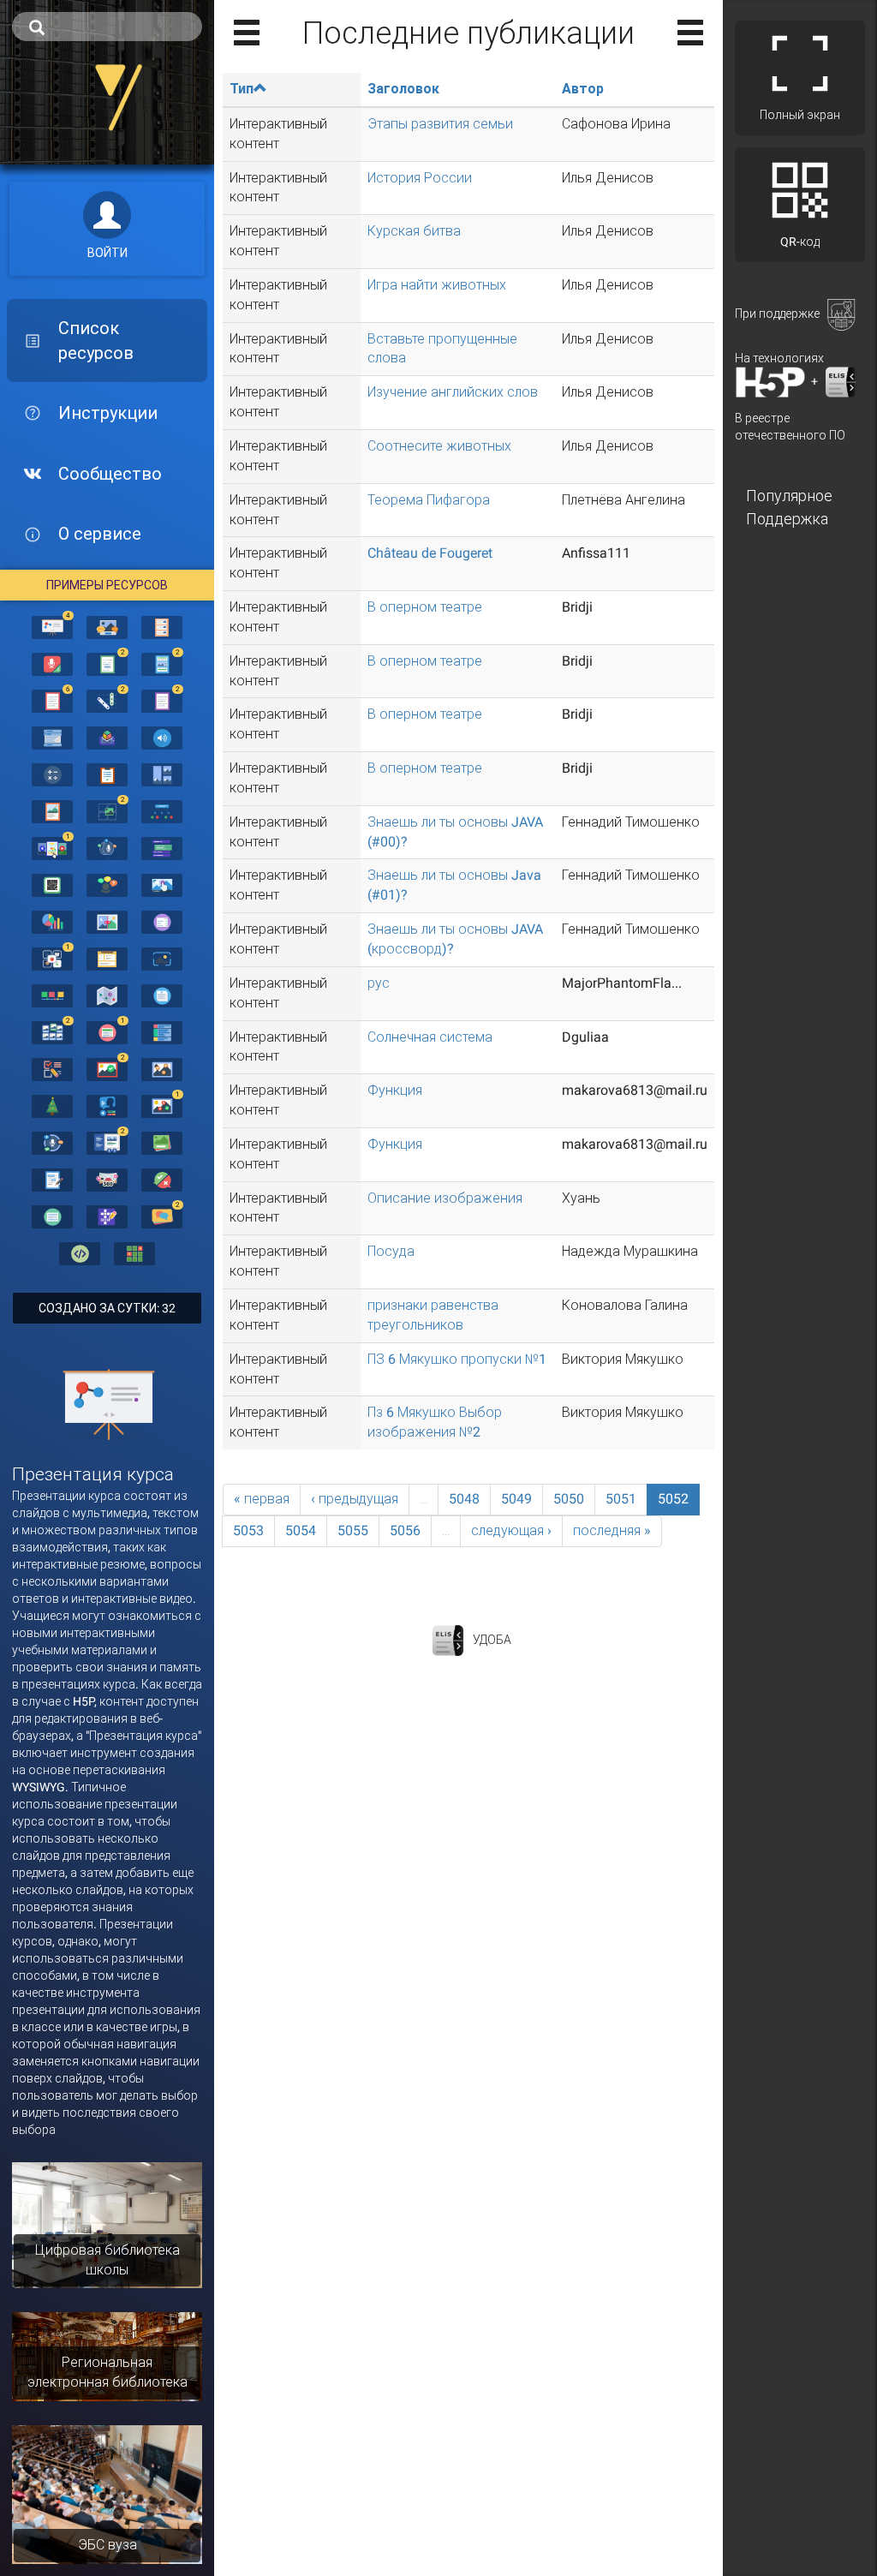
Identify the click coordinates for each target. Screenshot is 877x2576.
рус (379, 983)
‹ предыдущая (355, 1499)
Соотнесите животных (439, 446)
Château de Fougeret (430, 553)
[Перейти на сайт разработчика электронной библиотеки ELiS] (448, 1639)
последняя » (612, 1530)
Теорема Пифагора (429, 500)
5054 (301, 1530)
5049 (516, 1499)
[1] (52, 847)
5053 (248, 1530)
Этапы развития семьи (440, 124)
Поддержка (787, 519)
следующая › (511, 1530)
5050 (569, 1499)
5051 (621, 1499)
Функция (395, 1090)
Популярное (789, 496)
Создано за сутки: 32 (107, 1308)
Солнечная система (430, 1037)
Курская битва (414, 231)
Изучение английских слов (453, 392)
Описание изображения (445, 1198)
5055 (353, 1530)
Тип (242, 89)
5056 (405, 1530)
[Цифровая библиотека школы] (107, 2224)
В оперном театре (425, 607)
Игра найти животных (437, 285)
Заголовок (403, 89)
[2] (107, 663)
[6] (52, 700)
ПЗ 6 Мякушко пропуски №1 (457, 1359)
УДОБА (492, 1639)
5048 (464, 1499)
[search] (107, 27)
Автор (583, 89)
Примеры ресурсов (107, 585)
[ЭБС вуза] (107, 2494)
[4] (52, 626)
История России (420, 178)
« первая (262, 1499)
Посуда (391, 1251)
